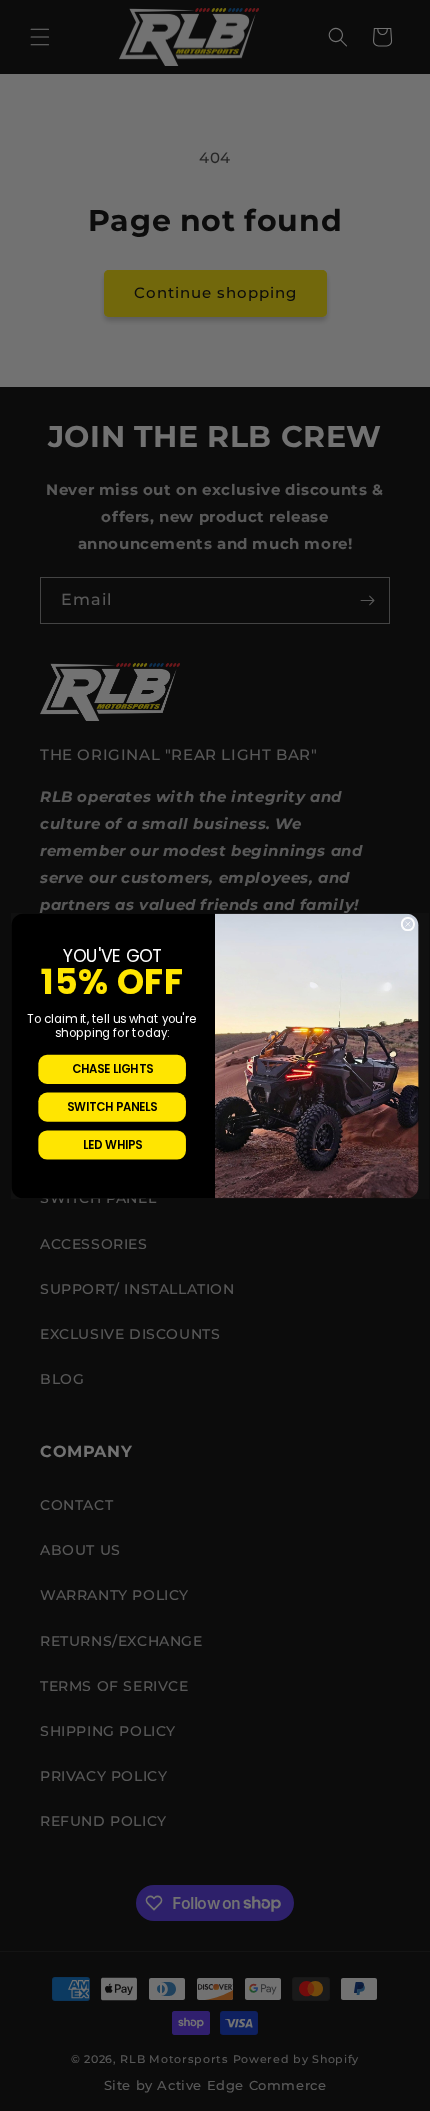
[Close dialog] (408, 924)
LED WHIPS (112, 1144)
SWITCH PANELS (112, 1106)
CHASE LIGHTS (112, 1068)
